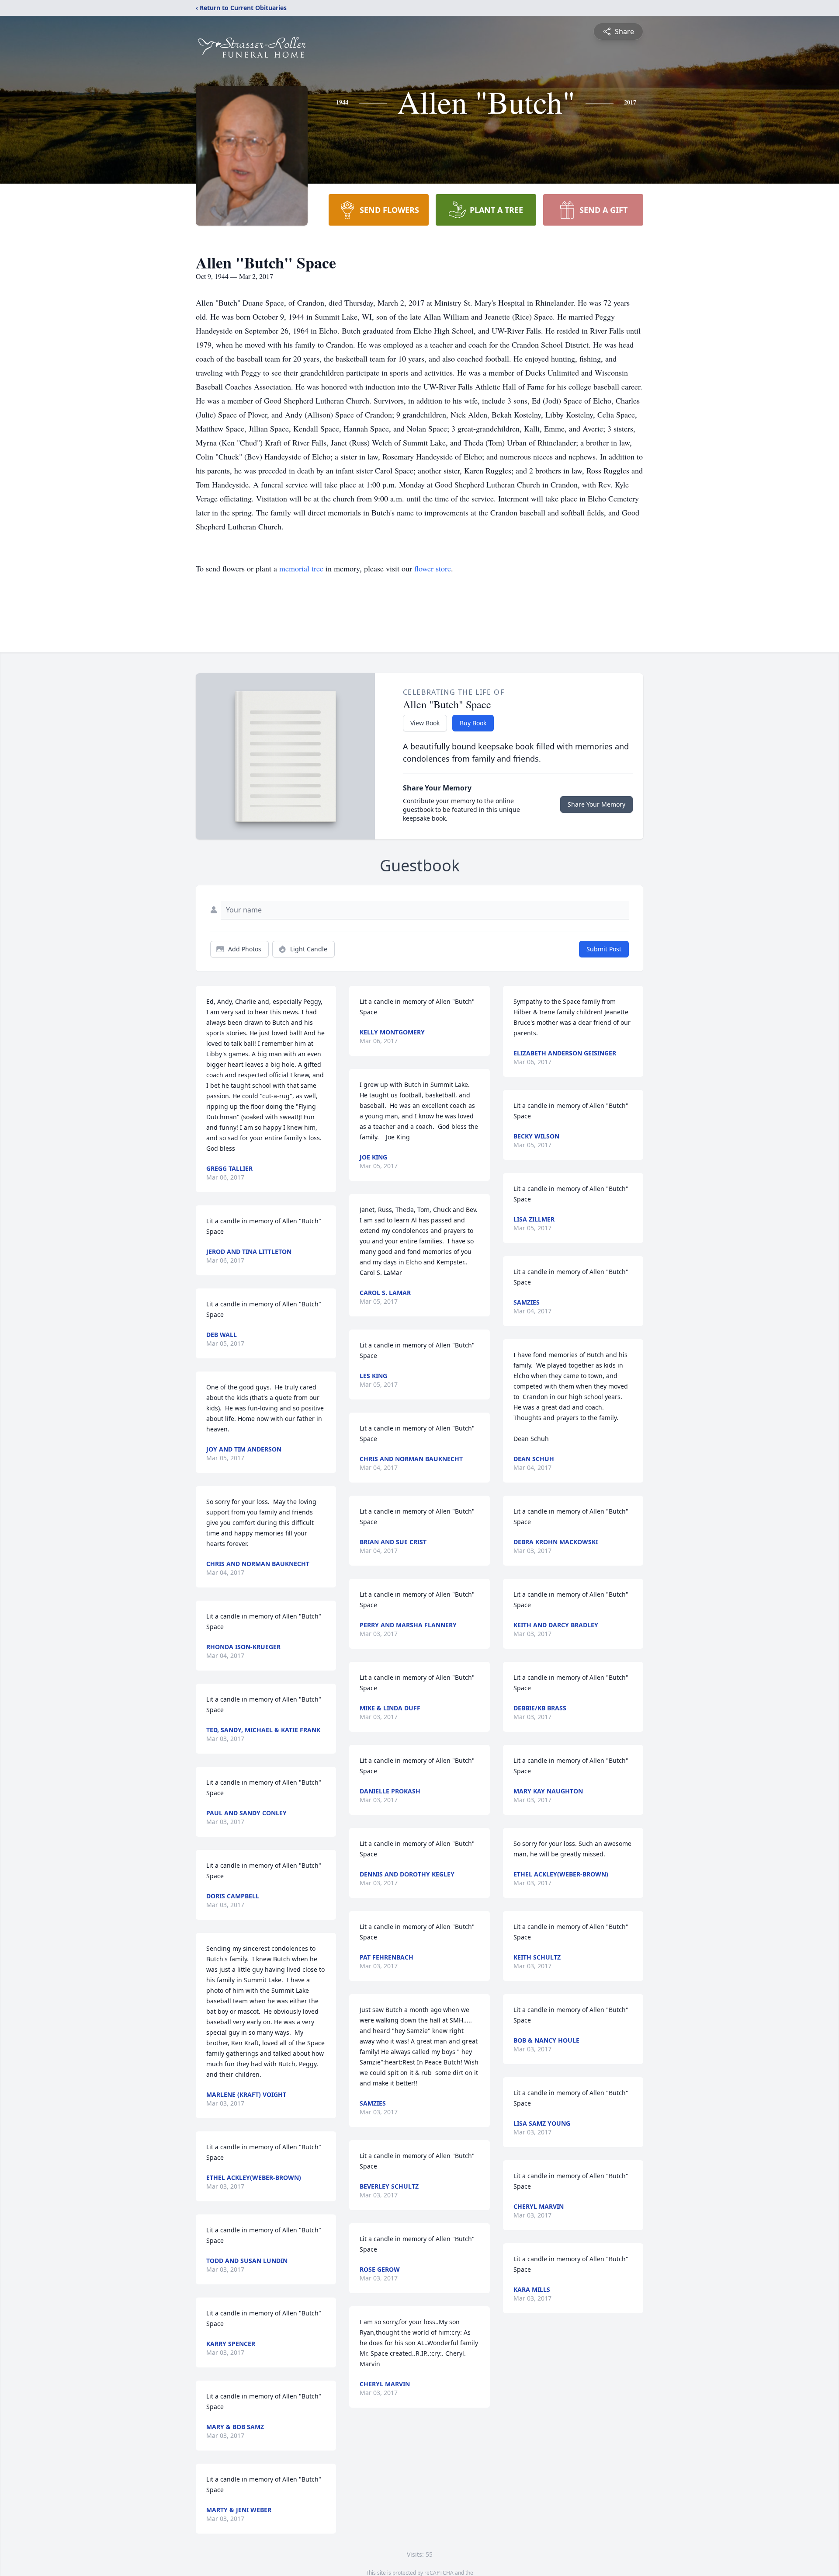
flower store (433, 568)
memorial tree (301, 568)
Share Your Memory (596, 804)
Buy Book (473, 723)
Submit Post (604, 949)
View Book (425, 723)
